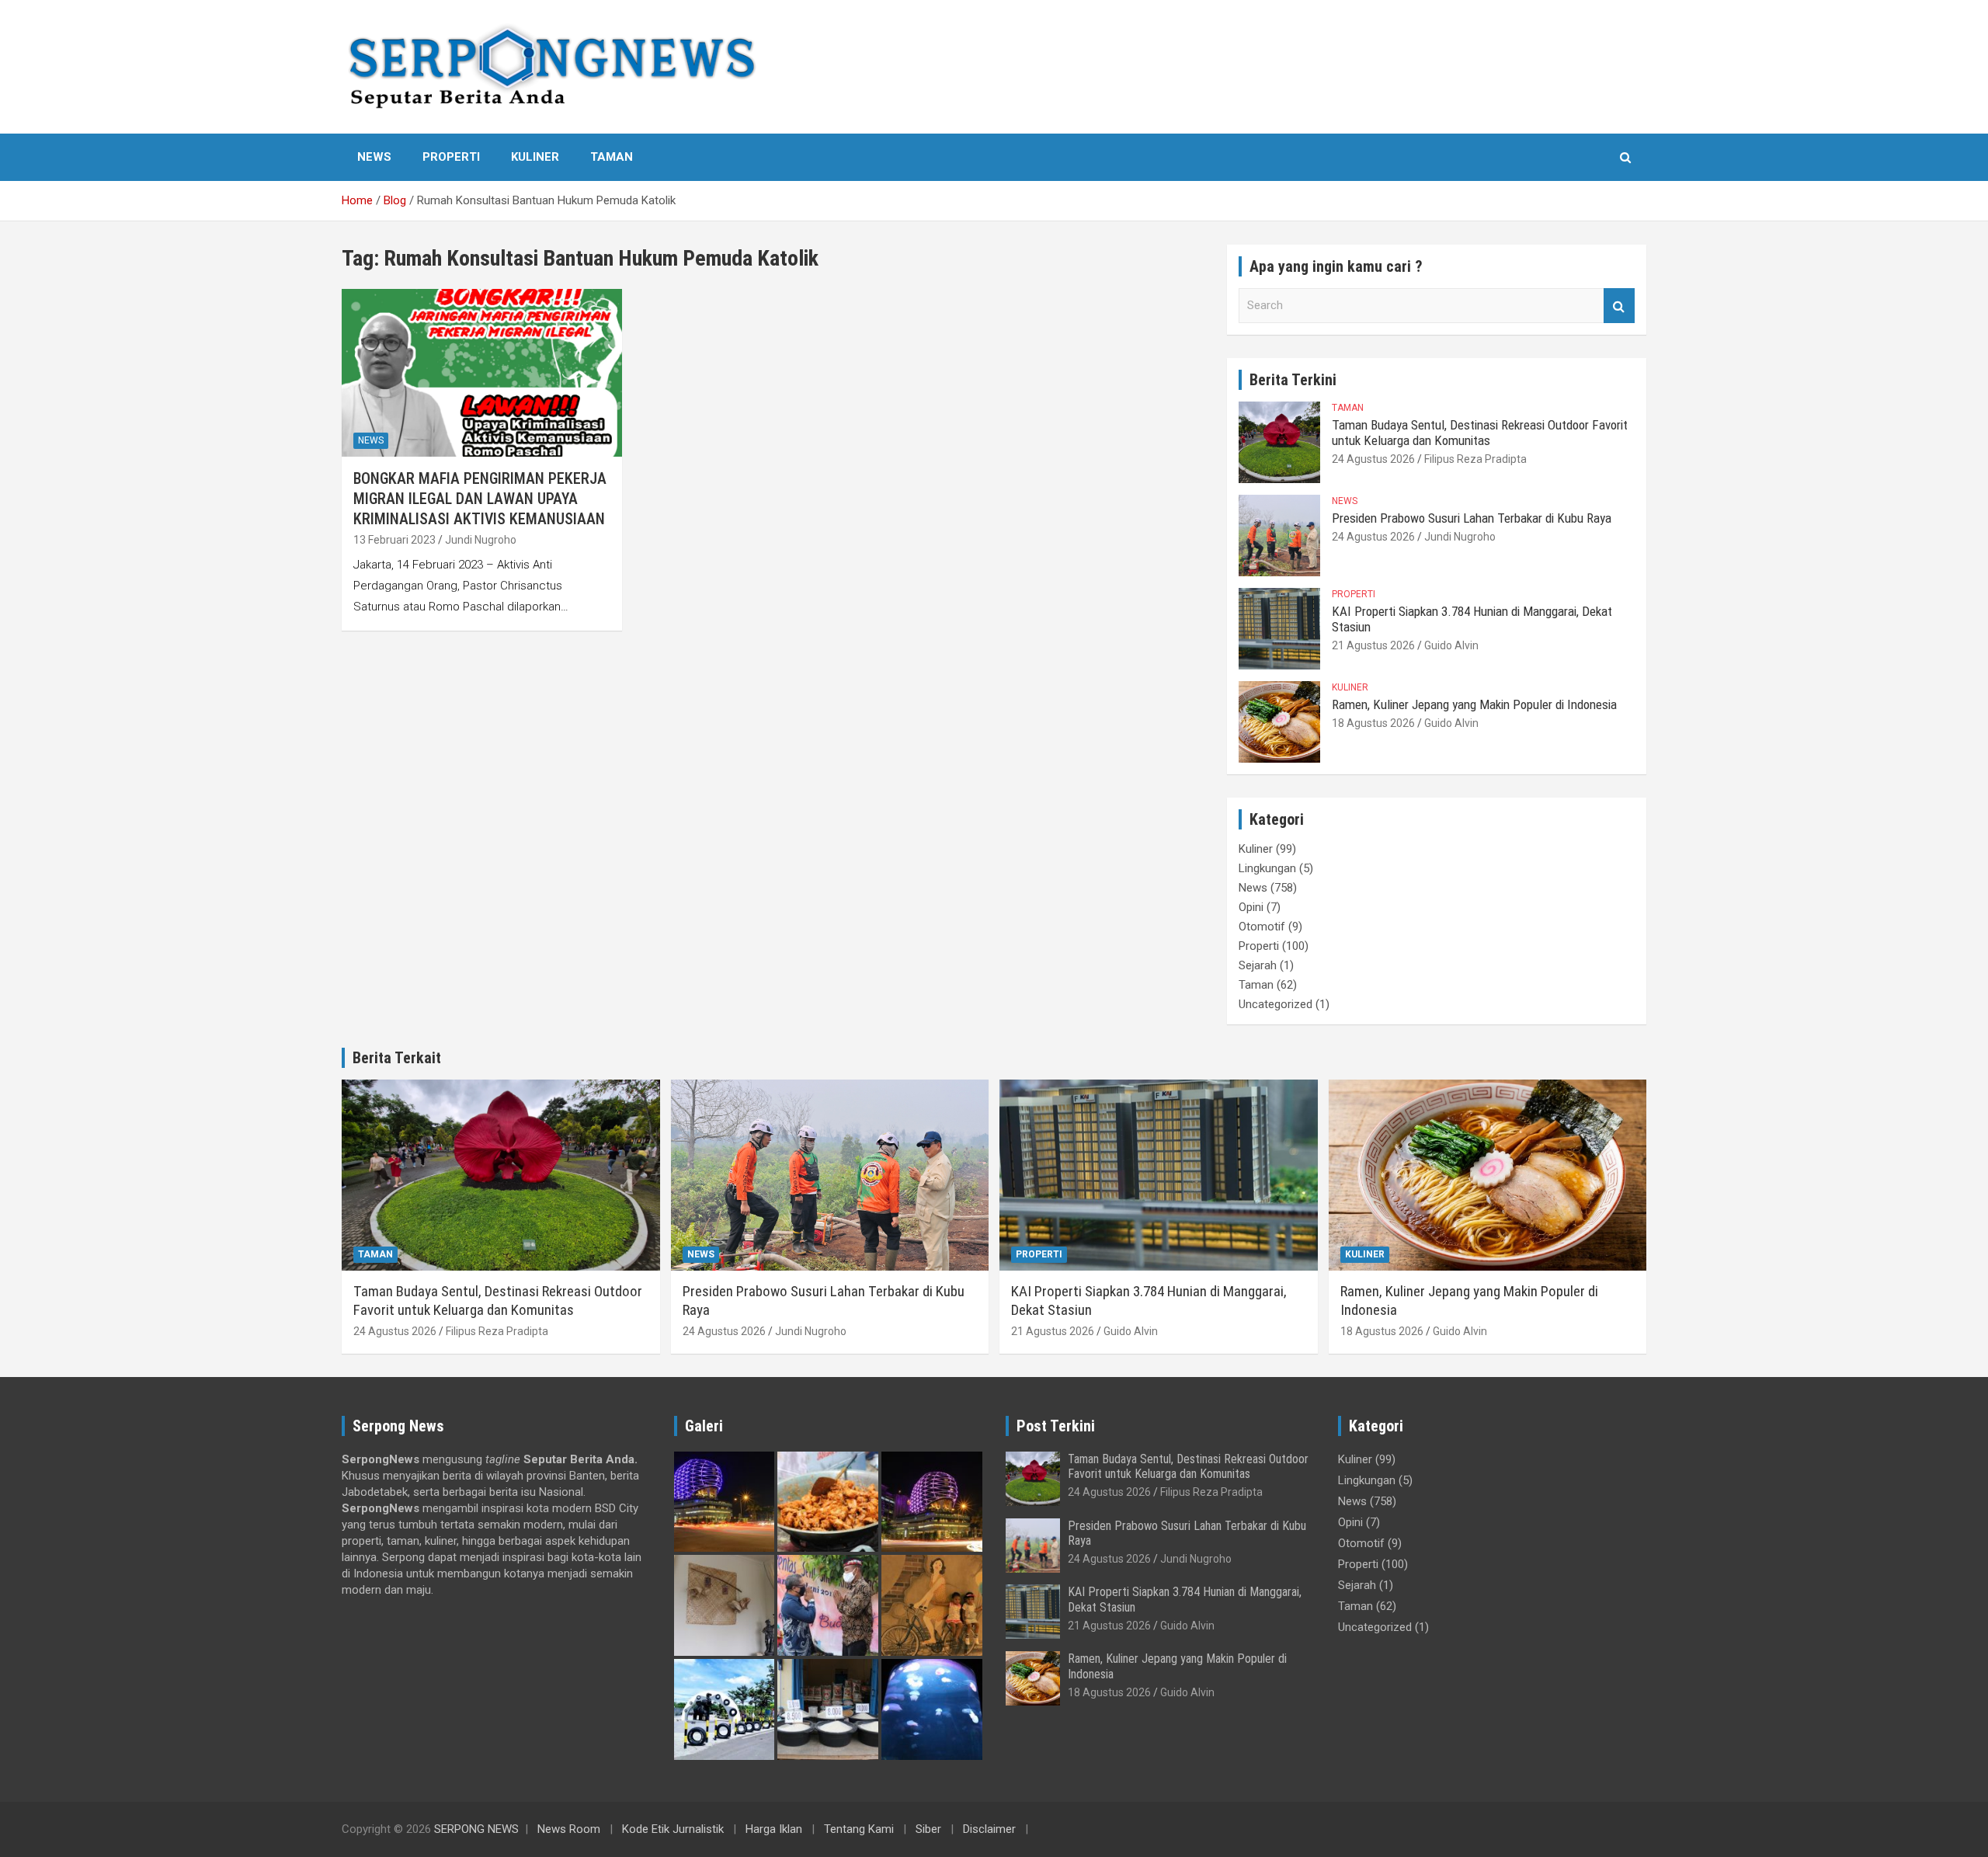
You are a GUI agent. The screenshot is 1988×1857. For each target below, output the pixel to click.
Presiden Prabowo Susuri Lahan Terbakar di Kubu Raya (1472, 518)
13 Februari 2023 (394, 540)
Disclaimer (989, 1829)
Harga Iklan (774, 1829)
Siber (928, 1829)
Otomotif (1262, 927)
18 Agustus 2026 (1373, 723)
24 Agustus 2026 (1373, 459)
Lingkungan (1267, 868)
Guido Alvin (1451, 645)
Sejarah (1258, 965)
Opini (1251, 907)
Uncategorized (1276, 1004)
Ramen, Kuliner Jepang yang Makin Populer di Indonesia (1474, 704)
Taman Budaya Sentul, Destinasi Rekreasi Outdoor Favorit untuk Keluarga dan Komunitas (1480, 433)
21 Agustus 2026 (1373, 645)
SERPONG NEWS (476, 1829)
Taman (612, 157)
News (374, 157)
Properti (451, 157)
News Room (569, 1829)
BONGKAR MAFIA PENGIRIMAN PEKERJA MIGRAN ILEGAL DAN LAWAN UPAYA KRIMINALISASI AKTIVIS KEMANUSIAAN (480, 499)
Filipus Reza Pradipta (1475, 459)
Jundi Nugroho (481, 540)
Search (1619, 306)
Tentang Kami (859, 1829)
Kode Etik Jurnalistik (673, 1829)
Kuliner (535, 157)
